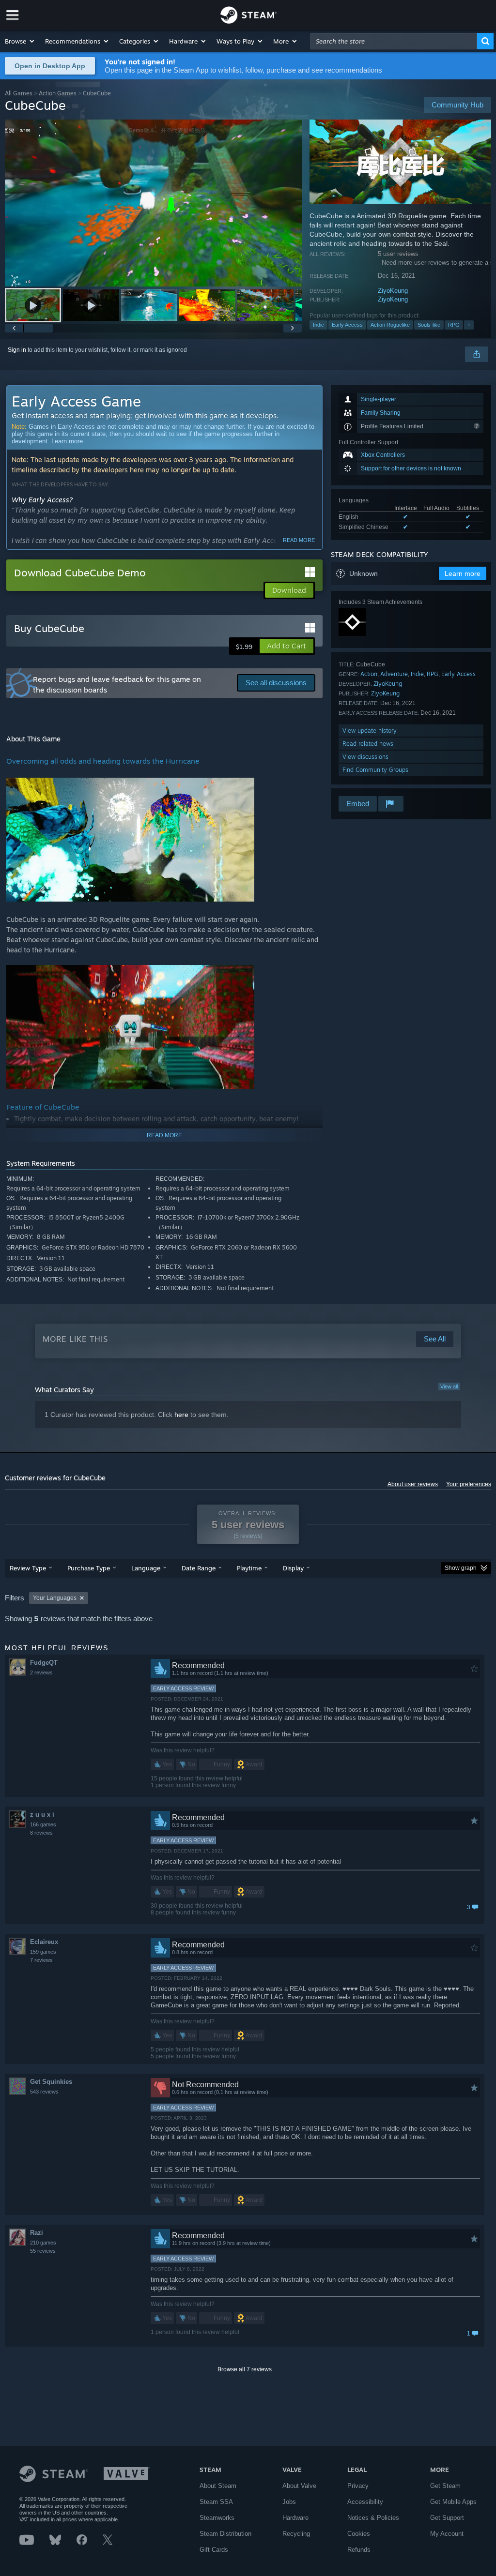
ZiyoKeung (393, 291)
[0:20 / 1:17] (153, 203)
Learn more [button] (463, 573)
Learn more (67, 441)
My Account (447, 2534)
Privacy (358, 2486)
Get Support (447, 2518)
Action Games (58, 93)
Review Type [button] (28, 1568)
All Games (19, 93)
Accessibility (365, 2502)
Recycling (296, 2534)
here (181, 1415)
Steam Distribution (225, 2534)
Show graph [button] (461, 1568)
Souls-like (429, 325)
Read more (299, 540)
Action (369, 674)
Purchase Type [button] (89, 1568)
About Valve (299, 2486)
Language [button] (146, 1568)
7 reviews (41, 1960)
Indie (318, 325)
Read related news (368, 744)
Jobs (289, 2502)
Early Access (347, 325)
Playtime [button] (249, 1568)
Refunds (359, 2550)
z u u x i (42, 1815)
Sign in (17, 350)
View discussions (365, 757)
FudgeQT (44, 1663)
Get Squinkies (51, 2082)
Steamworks (217, 2518)
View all (449, 1386)
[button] (20, 41)
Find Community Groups (375, 770)
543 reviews (44, 2092)
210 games (43, 2243)
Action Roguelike (390, 325)
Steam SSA (216, 2502)
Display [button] (293, 1568)
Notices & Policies (373, 2518)
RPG (454, 325)
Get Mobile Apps (453, 2502)
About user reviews (413, 1484)
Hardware (295, 2518)
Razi (37, 2233)
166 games (43, 1824)
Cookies (359, 2534)
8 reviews (41, 1833)
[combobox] (394, 41)
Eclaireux (44, 1942)
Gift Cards (214, 2550)
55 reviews (43, 2251)
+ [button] (469, 325)
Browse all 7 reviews (245, 2369)
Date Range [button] (199, 1568)
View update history (370, 731)
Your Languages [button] (55, 1598)
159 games (43, 1952)
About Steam (218, 2486)
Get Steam (445, 2486)
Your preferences (469, 1484)
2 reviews (41, 1672)
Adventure (394, 674)
